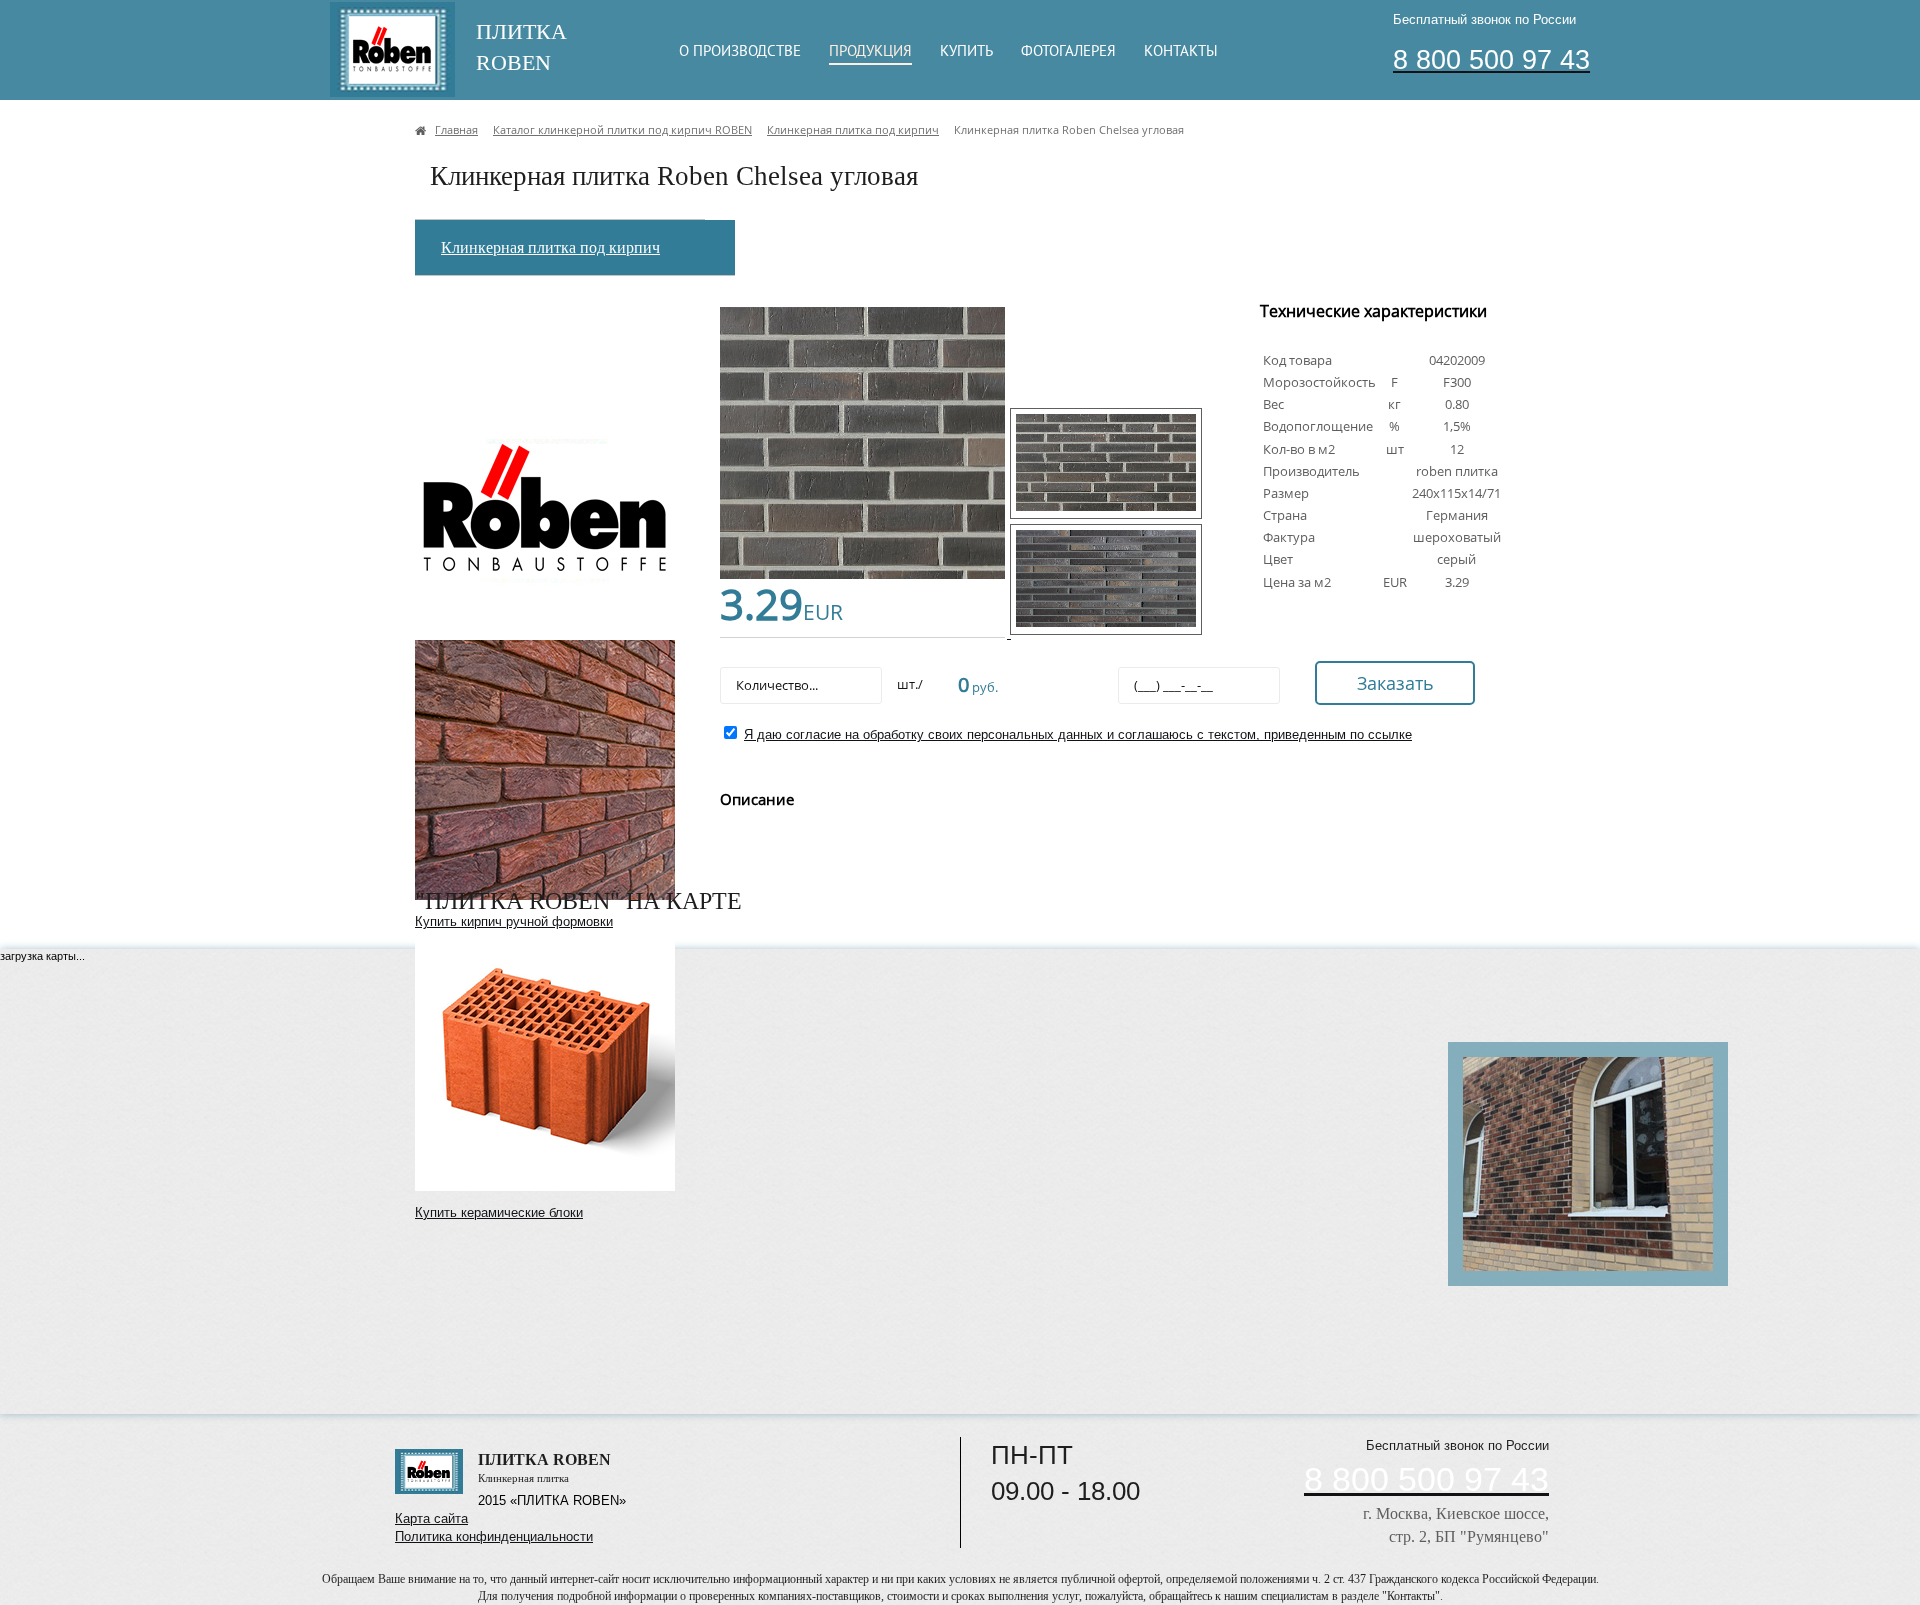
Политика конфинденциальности (494, 1536)
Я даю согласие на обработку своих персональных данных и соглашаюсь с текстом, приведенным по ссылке (1078, 734)
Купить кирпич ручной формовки (514, 921)
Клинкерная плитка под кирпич (550, 247)
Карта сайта (431, 1518)
